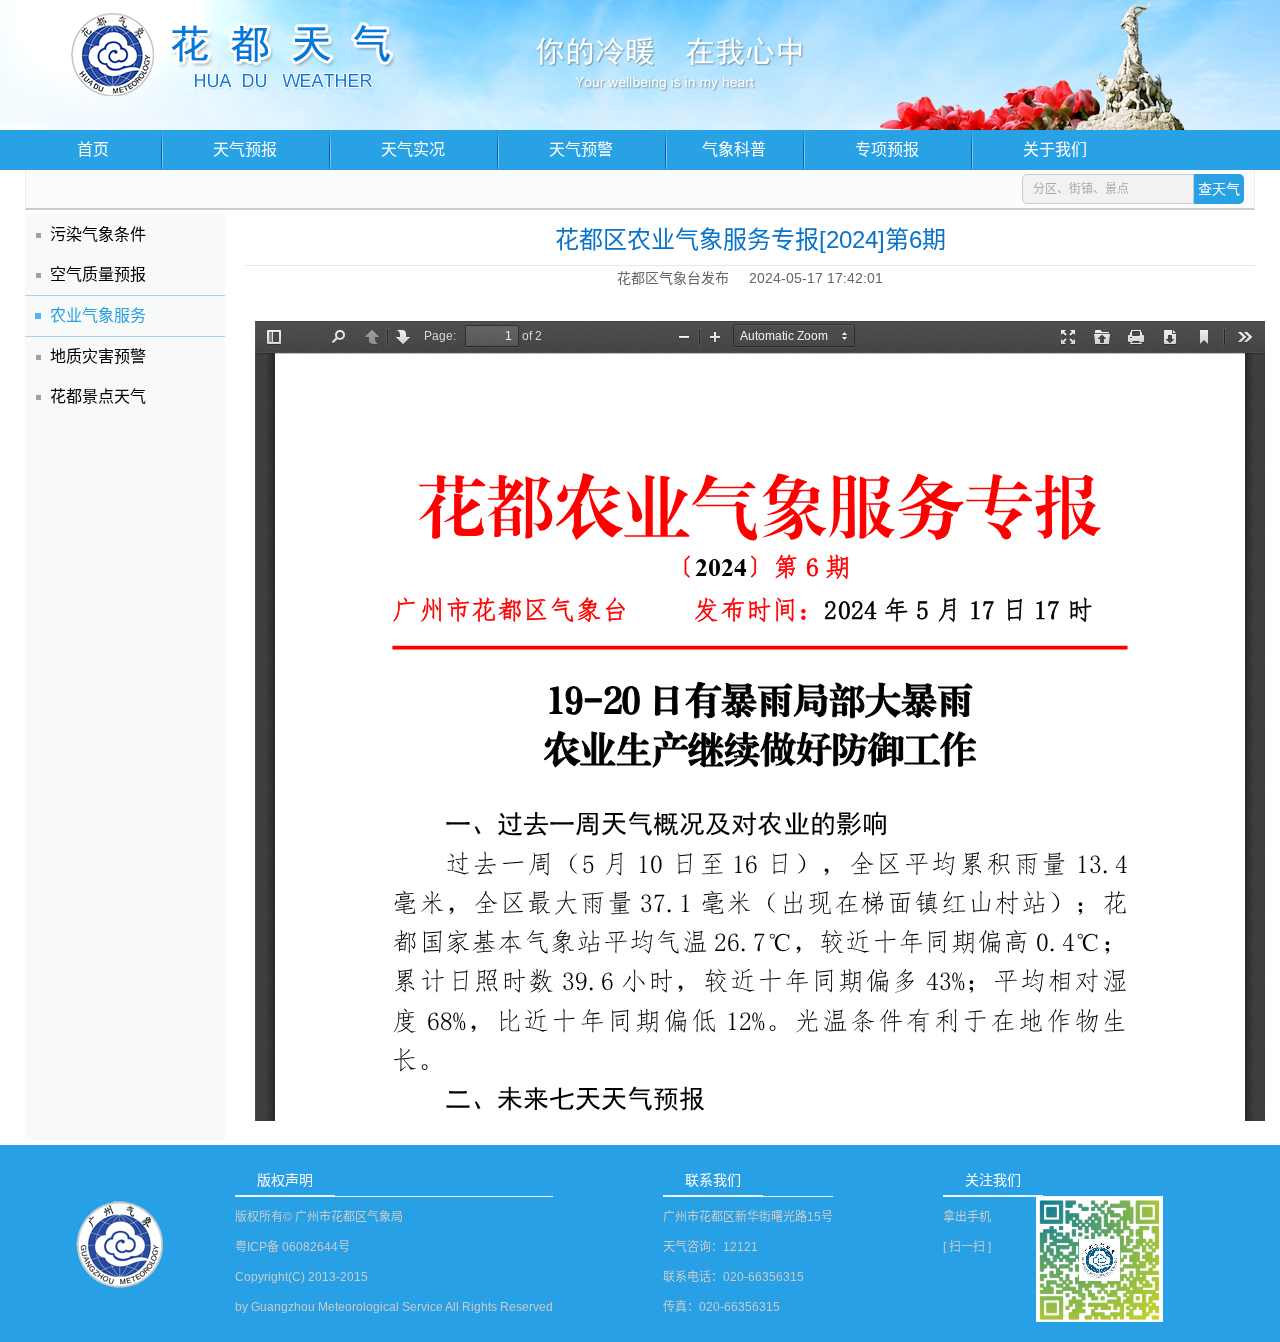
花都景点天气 (98, 396)
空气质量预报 (98, 274)
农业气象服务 (98, 315)
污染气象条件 (98, 234)
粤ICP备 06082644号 (292, 1247)
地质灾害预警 (98, 356)
